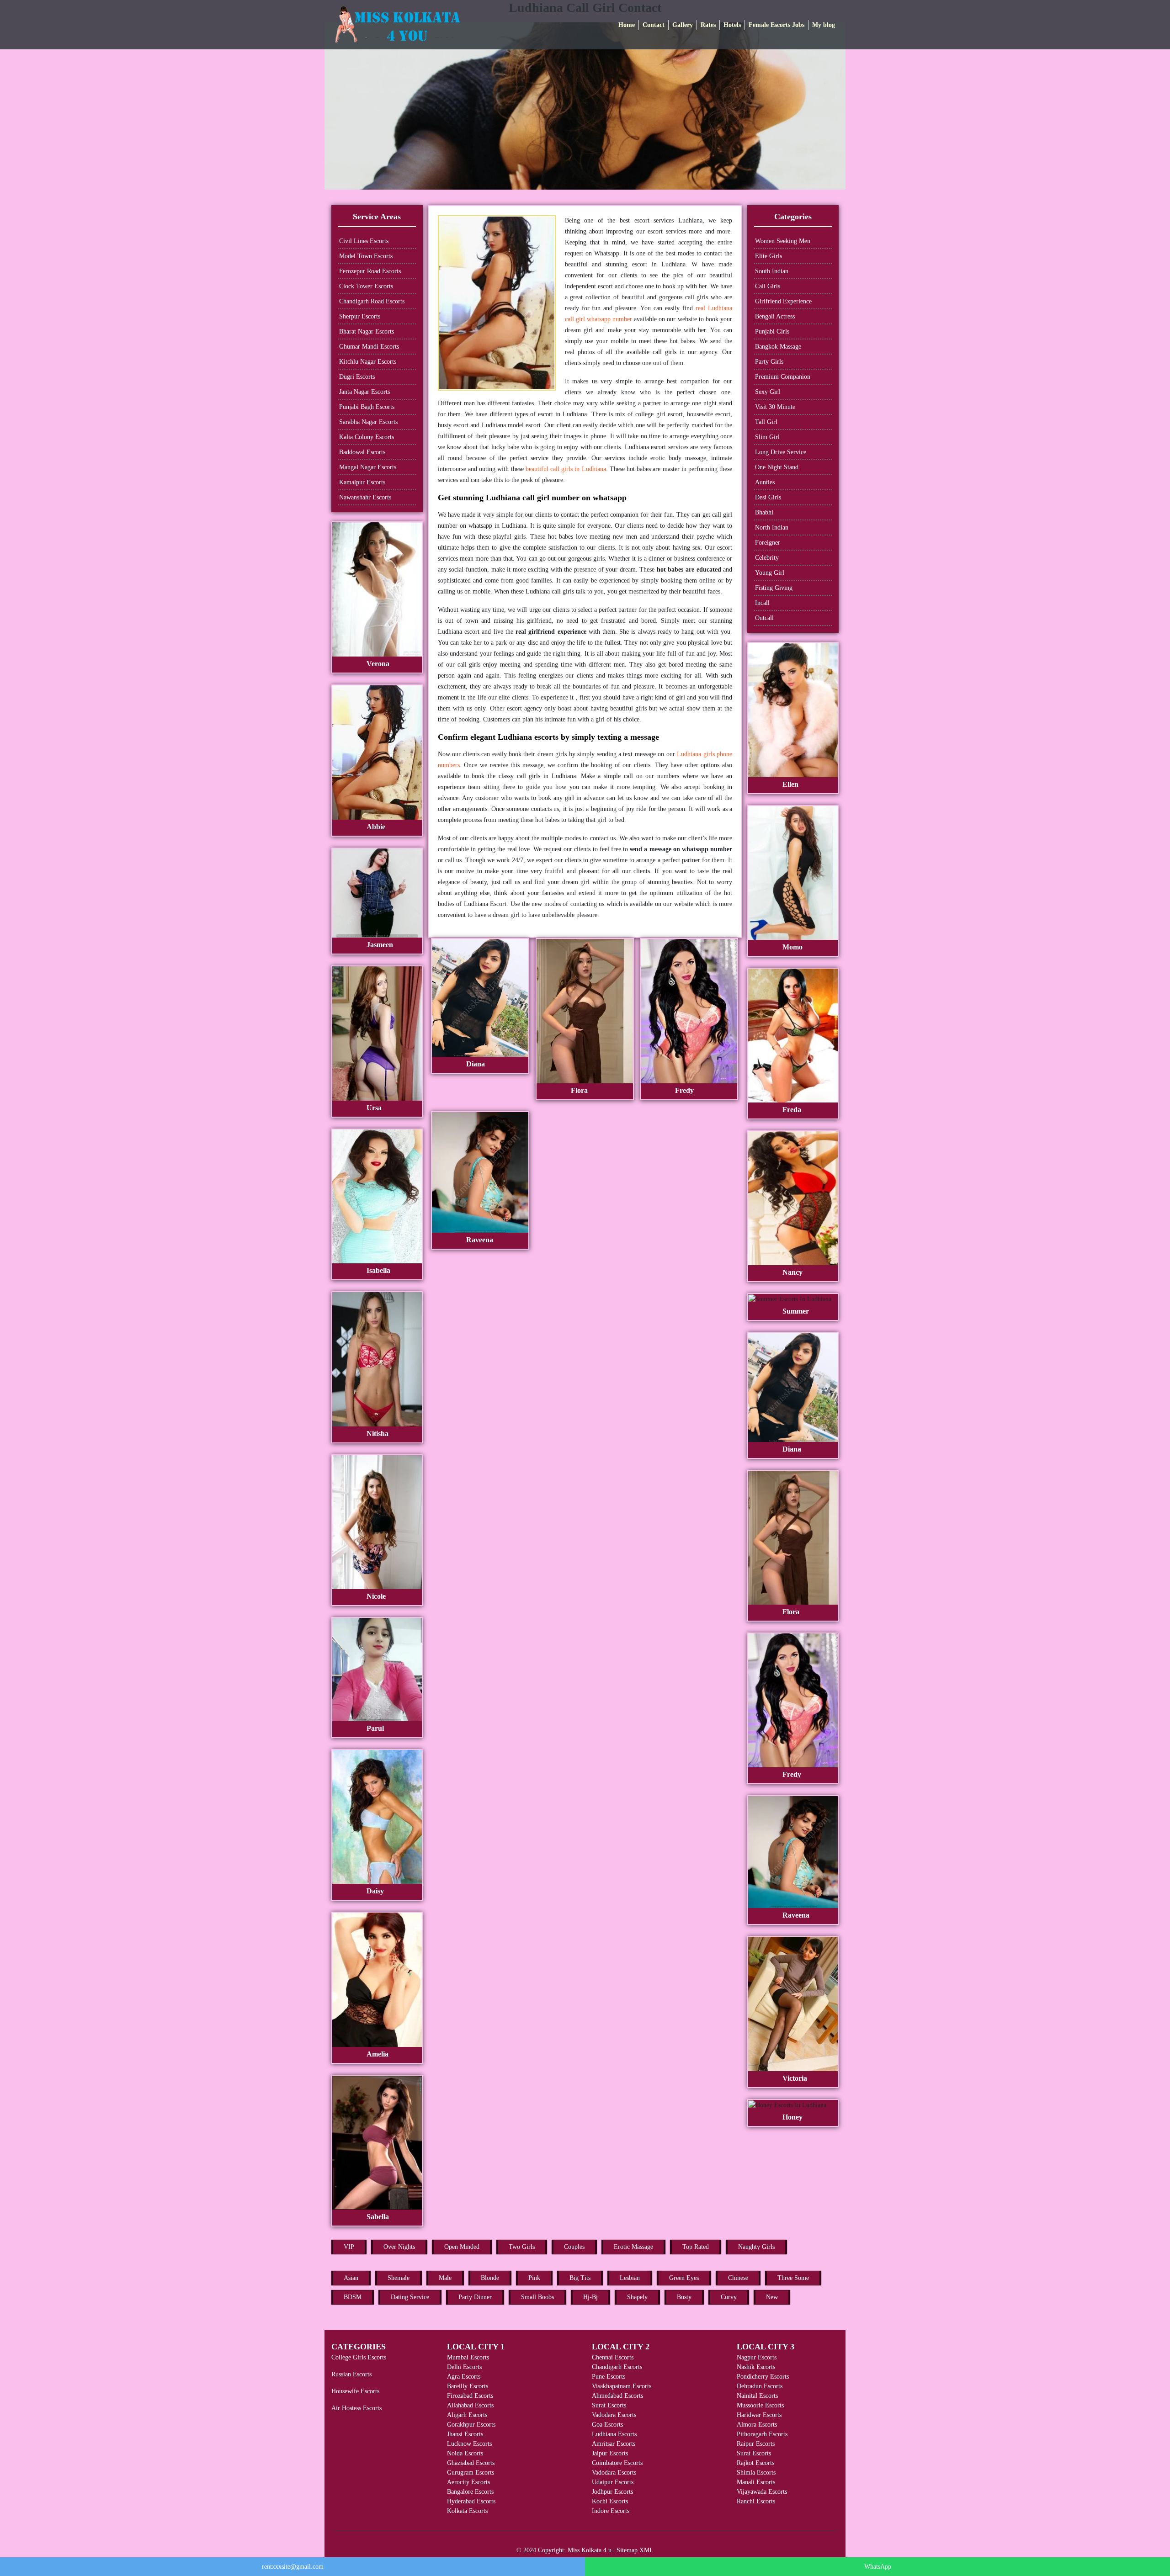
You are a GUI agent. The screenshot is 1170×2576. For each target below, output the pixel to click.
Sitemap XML (635, 2550)
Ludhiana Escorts (614, 2434)
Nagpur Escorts (757, 2357)
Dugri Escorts (357, 377)
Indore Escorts (611, 2511)
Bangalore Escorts (470, 2492)
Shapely (637, 2297)
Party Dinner (475, 2297)
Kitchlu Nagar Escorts (368, 362)
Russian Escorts (351, 2374)
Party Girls (769, 362)
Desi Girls (768, 497)
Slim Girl (767, 437)
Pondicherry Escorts (763, 2377)
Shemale (399, 2278)
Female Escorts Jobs (776, 25)
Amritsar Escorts (614, 2444)
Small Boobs (537, 2297)
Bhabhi (764, 512)
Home (627, 25)
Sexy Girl (768, 392)
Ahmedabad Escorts (617, 2396)
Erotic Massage (633, 2247)
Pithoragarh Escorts (762, 2434)
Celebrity (767, 558)
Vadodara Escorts (614, 2415)
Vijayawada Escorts (762, 2492)
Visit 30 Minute (775, 407)
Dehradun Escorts (760, 2386)
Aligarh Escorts (467, 2415)
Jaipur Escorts (610, 2453)
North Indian (772, 527)
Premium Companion (783, 377)
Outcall (764, 618)
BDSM (353, 2297)
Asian (351, 2278)
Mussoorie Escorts (760, 2405)
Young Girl (770, 573)
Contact (654, 25)
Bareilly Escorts (468, 2386)
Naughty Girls (756, 2247)
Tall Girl (766, 422)
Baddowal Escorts (362, 452)
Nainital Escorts (757, 2396)
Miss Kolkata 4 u (590, 2550)
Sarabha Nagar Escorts (368, 422)
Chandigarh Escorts (617, 2367)
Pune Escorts (609, 2377)
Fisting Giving (774, 588)
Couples (574, 2247)
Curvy (729, 2297)
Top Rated (696, 2247)
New (772, 2297)
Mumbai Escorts (468, 2357)
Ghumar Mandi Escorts (369, 347)
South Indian (772, 271)
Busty (684, 2297)
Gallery (683, 25)
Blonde (490, 2278)
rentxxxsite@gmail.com (293, 2567)
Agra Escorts (464, 2377)
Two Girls (522, 2247)
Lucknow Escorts (469, 2444)
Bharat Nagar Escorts (367, 331)
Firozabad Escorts (470, 2396)
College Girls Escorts (359, 2357)
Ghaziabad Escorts (471, 2463)
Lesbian (630, 2278)
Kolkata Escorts (467, 2511)
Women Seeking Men (783, 241)
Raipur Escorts (756, 2444)
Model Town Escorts (366, 256)
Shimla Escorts (756, 2473)
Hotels (732, 25)
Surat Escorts (609, 2405)
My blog (824, 25)
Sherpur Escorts (360, 316)
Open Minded (462, 2247)
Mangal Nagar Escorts (368, 467)
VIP (349, 2247)
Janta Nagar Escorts (364, 392)
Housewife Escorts (355, 2391)
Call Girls (768, 286)
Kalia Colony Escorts (367, 437)
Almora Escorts (757, 2425)
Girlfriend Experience (783, 301)
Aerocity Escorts (468, 2482)
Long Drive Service (781, 452)
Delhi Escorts (464, 2367)
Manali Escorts (756, 2482)
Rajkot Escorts (755, 2463)
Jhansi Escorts (465, 2434)
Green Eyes (684, 2278)
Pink (534, 2278)
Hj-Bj (590, 2297)
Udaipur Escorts (613, 2482)
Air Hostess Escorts (356, 2408)
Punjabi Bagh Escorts (367, 407)
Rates (708, 25)
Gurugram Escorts (471, 2473)
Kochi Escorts (610, 2501)
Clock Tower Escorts (366, 286)
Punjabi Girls (772, 331)
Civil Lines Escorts (364, 241)
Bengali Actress (775, 316)
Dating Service (410, 2297)
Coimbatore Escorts (617, 2463)
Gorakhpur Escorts (471, 2425)
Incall (762, 603)
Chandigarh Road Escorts (372, 301)
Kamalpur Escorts (362, 482)
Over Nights (399, 2247)
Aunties (765, 482)
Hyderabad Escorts (471, 2501)
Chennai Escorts (613, 2357)
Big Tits (580, 2278)
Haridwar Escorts (759, 2415)
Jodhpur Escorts (612, 2492)
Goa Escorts (607, 2425)
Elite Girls (768, 256)
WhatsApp (878, 2567)
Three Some (793, 2278)
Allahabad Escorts (470, 2405)
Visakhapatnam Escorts (622, 2386)
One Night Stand (777, 467)
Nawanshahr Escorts (365, 497)
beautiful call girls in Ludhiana (566, 469)
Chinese (738, 2278)
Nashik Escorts (756, 2367)
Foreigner (768, 543)
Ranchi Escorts (756, 2501)
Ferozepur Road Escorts (370, 271)
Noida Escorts (465, 2453)
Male (445, 2278)
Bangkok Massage (778, 347)
